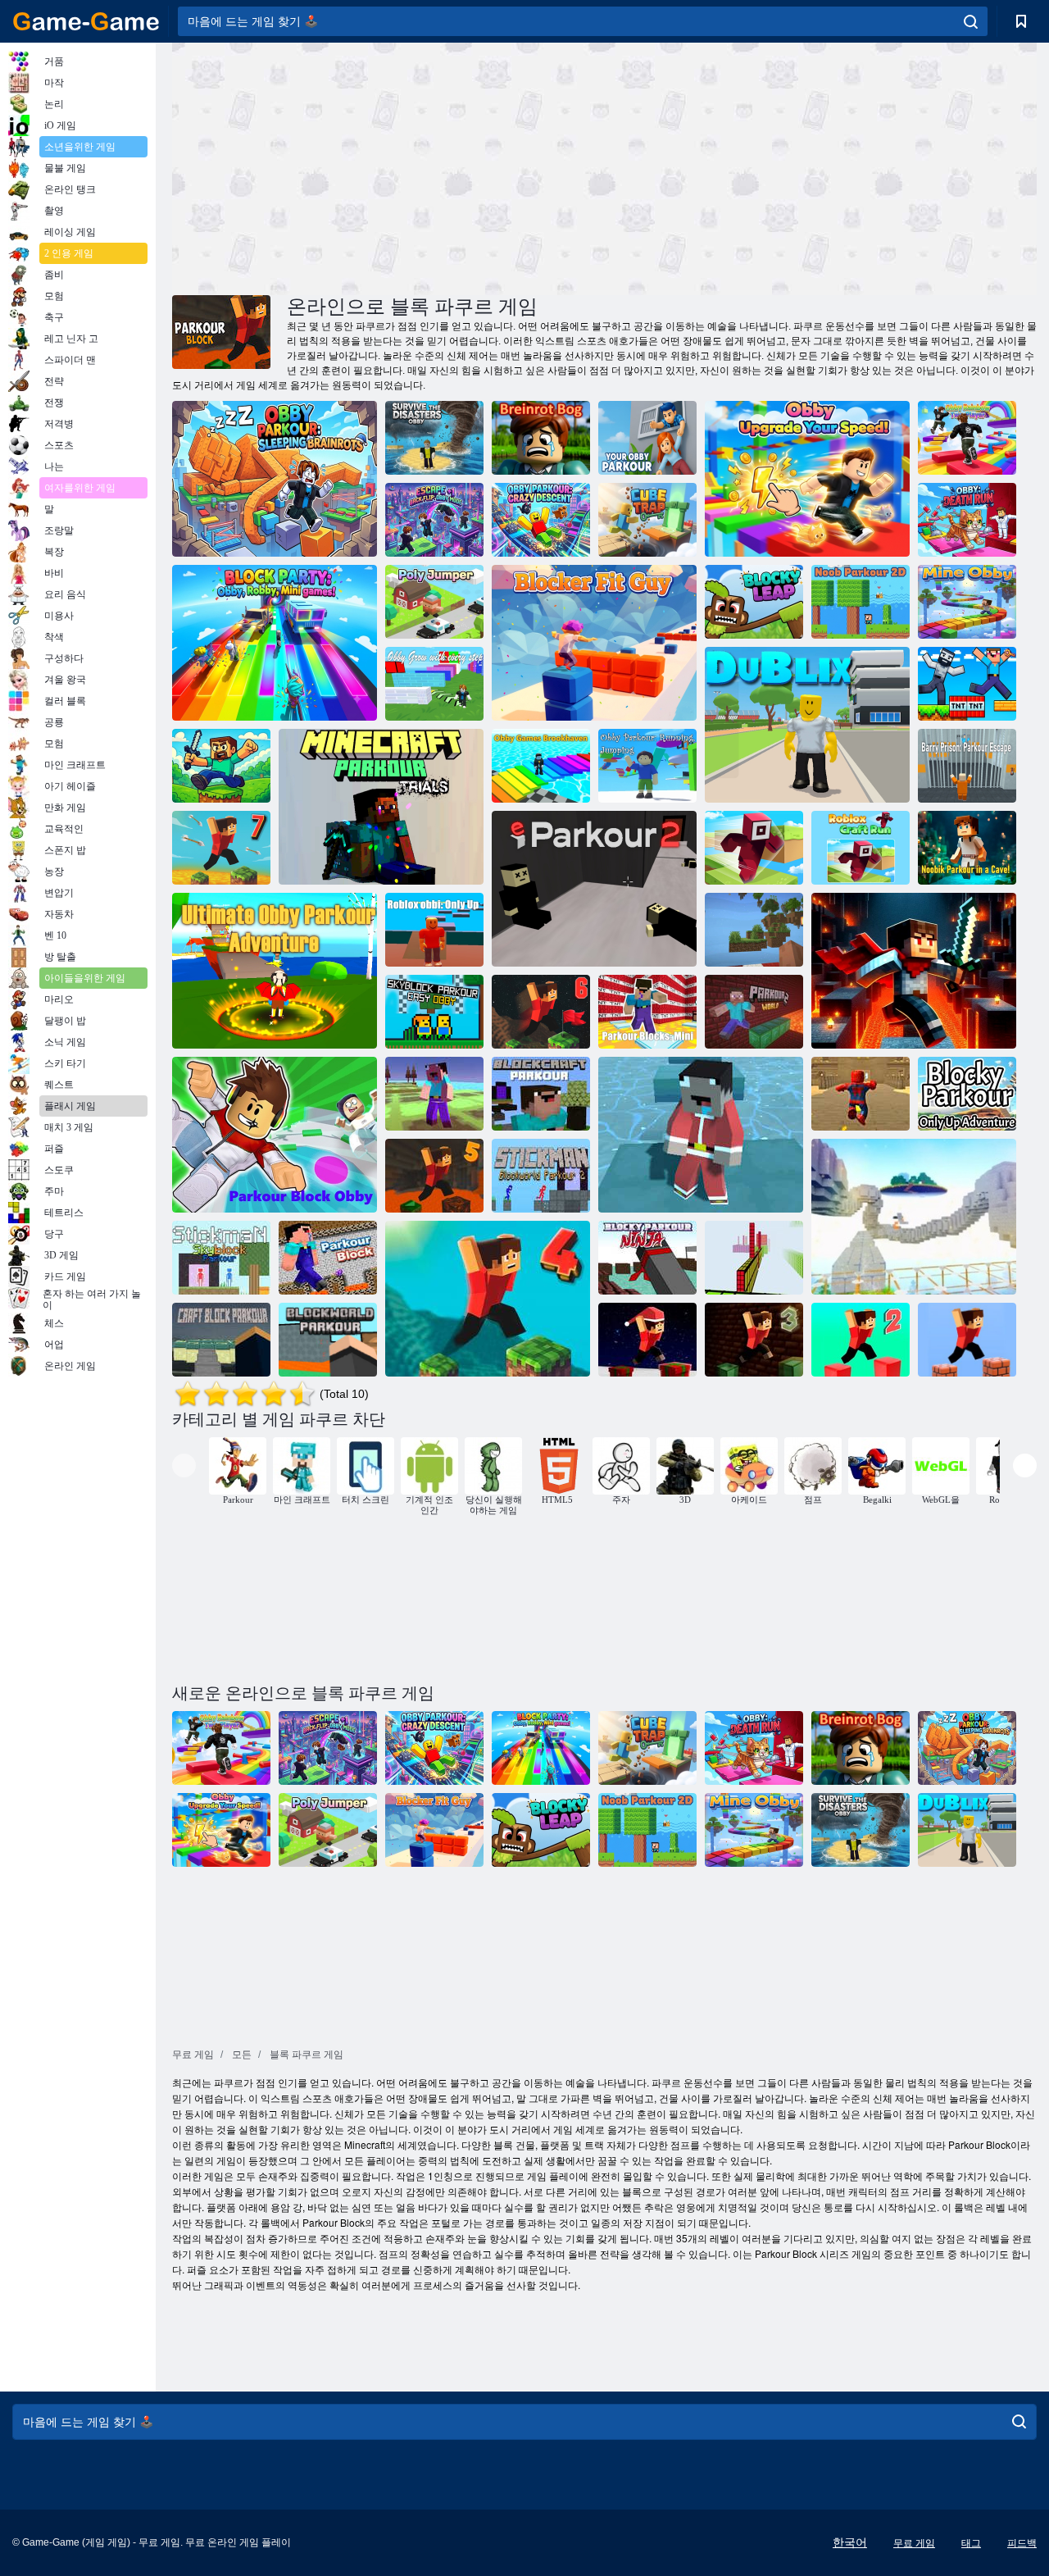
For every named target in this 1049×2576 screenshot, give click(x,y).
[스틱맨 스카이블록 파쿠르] (221, 1258)
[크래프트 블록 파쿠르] (221, 1340)
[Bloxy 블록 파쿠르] (754, 1258)
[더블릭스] (807, 725)
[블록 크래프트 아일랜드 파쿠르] (754, 930)
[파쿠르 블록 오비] (275, 1135)
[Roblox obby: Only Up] (434, 930)
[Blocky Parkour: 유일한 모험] (967, 1094)
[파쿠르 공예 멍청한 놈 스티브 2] (434, 1094)
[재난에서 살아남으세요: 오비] (434, 438)
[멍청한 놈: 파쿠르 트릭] (967, 684)
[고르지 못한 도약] (754, 602)
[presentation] (184, 1465)
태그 (971, 2543)
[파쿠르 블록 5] (434, 1176)
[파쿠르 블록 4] (488, 1299)
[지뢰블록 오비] (914, 971)
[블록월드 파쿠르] (328, 1340)
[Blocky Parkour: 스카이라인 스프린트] (914, 1217)
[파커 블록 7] (221, 848)
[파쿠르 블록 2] (861, 1340)
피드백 (1022, 2543)
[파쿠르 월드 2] (754, 1012)
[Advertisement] (388, 166)
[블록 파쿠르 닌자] (647, 1258)
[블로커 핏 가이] (594, 643)
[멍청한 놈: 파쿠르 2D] (861, 602)
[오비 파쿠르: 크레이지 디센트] (541, 520)
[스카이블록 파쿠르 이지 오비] (434, 1012)
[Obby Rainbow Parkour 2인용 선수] (967, 438)
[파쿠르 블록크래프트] (541, 1094)
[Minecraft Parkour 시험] (381, 807)
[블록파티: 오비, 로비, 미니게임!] (275, 643)
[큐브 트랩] (647, 520)
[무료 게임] (86, 21)
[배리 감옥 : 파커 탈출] (967, 766)
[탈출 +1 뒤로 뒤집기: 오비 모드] (434, 520)
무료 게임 (914, 2543)
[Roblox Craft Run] (754, 848)
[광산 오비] (967, 602)
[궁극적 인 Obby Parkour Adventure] (275, 971)
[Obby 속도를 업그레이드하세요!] (807, 479)
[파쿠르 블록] (328, 1258)
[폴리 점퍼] (434, 602)
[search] (971, 21)
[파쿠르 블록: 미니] (647, 1012)
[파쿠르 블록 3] (754, 1340)
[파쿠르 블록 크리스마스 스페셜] (647, 1340)
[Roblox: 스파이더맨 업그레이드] (861, 1094)
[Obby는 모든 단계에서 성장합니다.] (434, 684)
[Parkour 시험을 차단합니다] (221, 766)
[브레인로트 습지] (541, 438)
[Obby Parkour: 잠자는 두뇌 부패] (275, 479)
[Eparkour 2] (594, 889)
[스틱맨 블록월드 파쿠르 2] (541, 1176)
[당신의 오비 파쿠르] (647, 438)
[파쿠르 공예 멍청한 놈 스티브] (701, 1135)
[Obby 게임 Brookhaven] (541, 766)
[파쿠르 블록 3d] (967, 1340)
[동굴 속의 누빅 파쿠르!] (967, 848)
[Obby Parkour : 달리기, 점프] (647, 766)
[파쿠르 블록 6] (541, 1012)
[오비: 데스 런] (967, 520)
